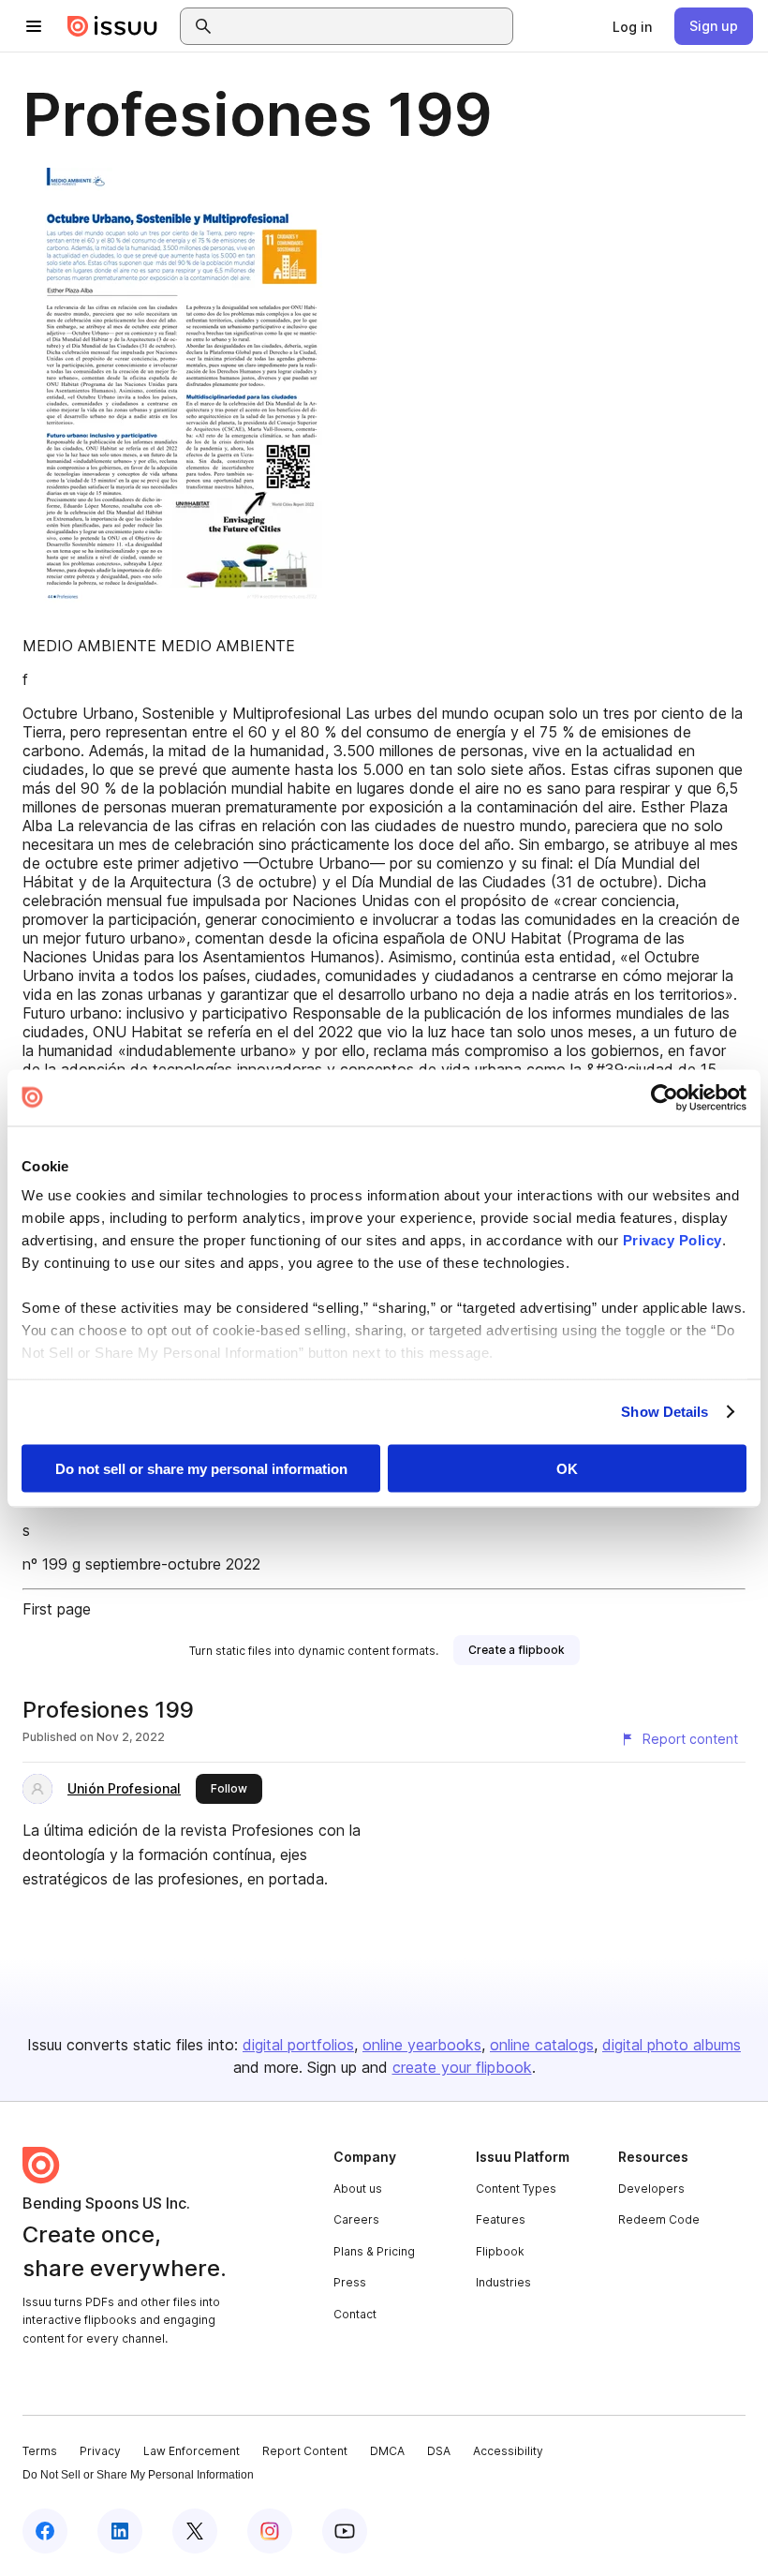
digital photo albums (672, 2045)
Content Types (516, 2189)
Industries (503, 2282)
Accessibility (508, 2451)
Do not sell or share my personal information (201, 1468)
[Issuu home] (112, 26)
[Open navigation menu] (34, 26)
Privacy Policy (672, 1240)
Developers (651, 2189)
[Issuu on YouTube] (345, 2531)
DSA (439, 2451)
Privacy (100, 2451)
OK (567, 1468)
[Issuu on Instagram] (270, 2531)
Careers (356, 2219)
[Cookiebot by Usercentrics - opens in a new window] (665, 1097)
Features (501, 2219)
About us (358, 2189)
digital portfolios (298, 2045)
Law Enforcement (192, 2451)
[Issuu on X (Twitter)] (195, 2531)
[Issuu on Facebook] (45, 2531)
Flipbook (500, 2251)
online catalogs (542, 2045)
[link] (632, 26)
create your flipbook (462, 2067)
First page (57, 1609)
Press (350, 2282)
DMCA (387, 2451)
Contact (355, 2314)
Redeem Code (659, 2219)
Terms (40, 2451)
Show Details (665, 1412)
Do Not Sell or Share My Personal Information (138, 2475)
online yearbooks (422, 2045)
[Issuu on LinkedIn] (120, 2531)
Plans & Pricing (374, 2251)
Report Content (305, 2451)
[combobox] (363, 26)
